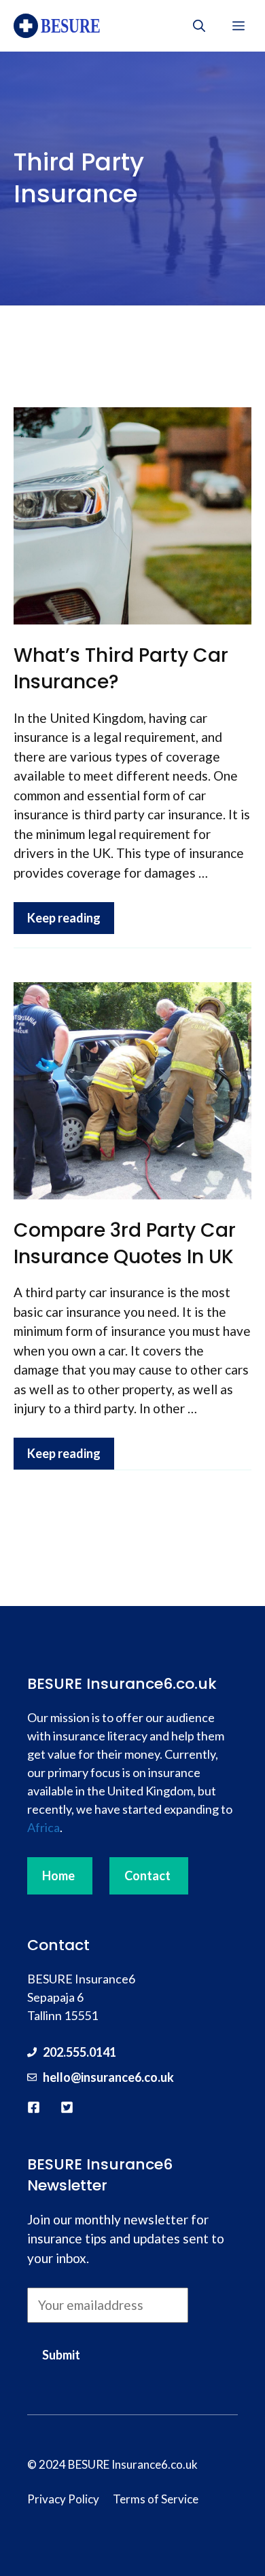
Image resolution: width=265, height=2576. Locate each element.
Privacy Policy (63, 2499)
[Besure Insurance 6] (63, 26)
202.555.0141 (79, 2052)
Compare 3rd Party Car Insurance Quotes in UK (125, 1244)
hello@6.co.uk (108, 2077)
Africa (43, 1827)
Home (58, 1875)
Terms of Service (156, 2499)
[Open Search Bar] (199, 26)
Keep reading (64, 918)
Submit (61, 2355)
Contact (147, 1875)
